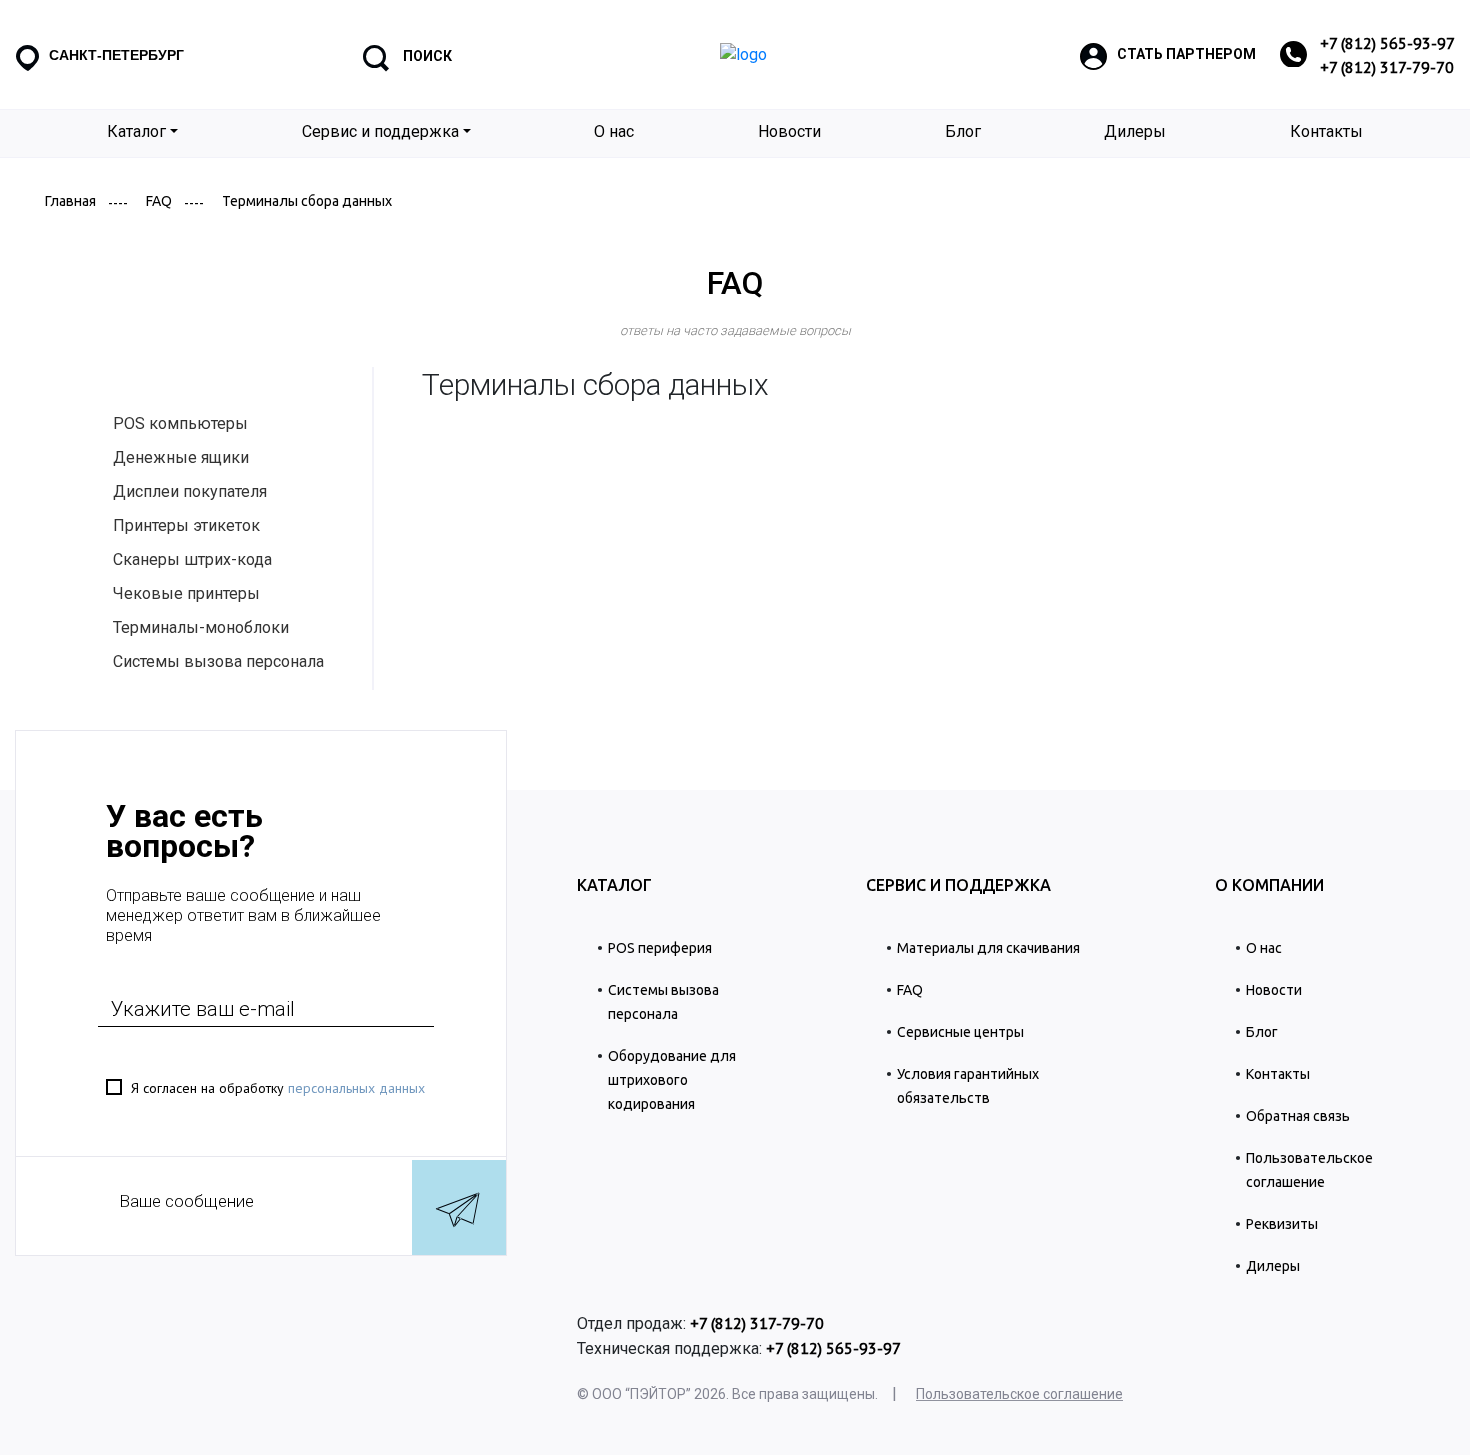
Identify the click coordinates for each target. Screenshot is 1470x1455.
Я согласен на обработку (278, 1088)
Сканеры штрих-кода (192, 559)
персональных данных (356, 1088)
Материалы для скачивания (988, 948)
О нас (614, 131)
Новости (789, 131)
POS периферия (660, 948)
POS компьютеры (180, 423)
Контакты (1326, 131)
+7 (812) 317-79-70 (1387, 67)
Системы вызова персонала (218, 661)
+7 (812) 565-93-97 (1387, 43)
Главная (70, 201)
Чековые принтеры (186, 593)
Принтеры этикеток (186, 525)
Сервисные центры (960, 1032)
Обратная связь (1298, 1116)
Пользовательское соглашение (1019, 1394)
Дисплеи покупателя (190, 491)
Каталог (136, 131)
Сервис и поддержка (380, 131)
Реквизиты (1282, 1224)
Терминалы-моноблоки (201, 627)
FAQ (159, 201)
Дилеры (1135, 131)
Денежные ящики (181, 457)
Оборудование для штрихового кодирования (672, 1080)
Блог (963, 131)
